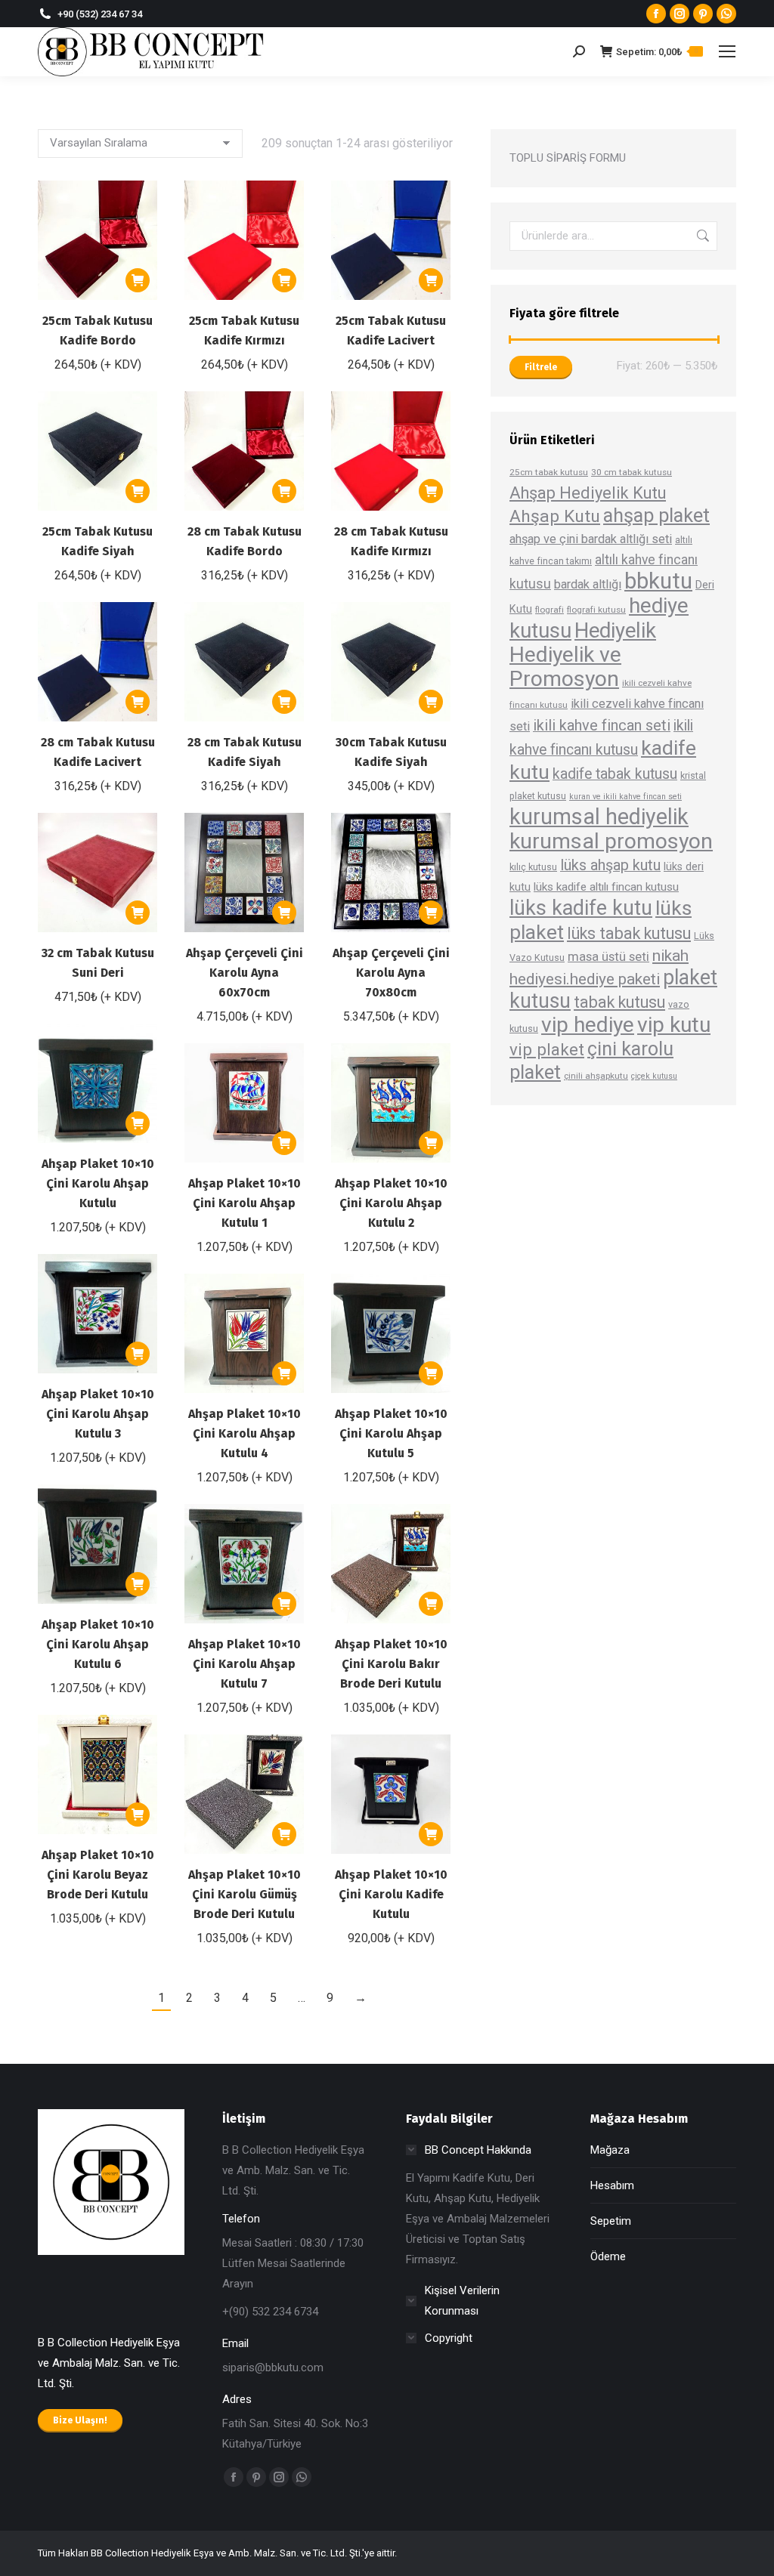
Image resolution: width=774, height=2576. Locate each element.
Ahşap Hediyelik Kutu (588, 493)
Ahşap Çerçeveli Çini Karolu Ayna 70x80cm (391, 973)
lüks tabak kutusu (629, 933)
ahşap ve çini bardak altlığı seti (591, 539)
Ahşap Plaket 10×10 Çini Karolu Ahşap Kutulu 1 (245, 1203)
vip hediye (588, 1025)
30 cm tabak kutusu (632, 472)
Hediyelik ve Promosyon (565, 667)
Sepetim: (657, 52)
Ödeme (608, 2256)
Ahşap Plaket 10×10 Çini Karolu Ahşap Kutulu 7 (245, 1664)
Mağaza (610, 2150)
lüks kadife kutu (581, 908)
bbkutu (658, 581)
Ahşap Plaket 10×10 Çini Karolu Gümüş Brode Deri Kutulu (245, 1894)
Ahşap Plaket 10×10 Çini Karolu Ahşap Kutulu (98, 1183)
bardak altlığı (588, 584)
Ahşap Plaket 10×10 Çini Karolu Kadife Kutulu (391, 1894)
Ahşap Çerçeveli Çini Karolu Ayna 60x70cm (245, 973)
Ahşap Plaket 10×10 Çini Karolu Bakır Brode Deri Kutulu (391, 1664)
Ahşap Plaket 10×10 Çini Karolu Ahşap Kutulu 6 (98, 1644)
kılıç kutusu (533, 867)
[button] (138, 280)
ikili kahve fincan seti (602, 726)
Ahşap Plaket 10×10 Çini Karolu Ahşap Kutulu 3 (98, 1414)
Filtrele (541, 367)
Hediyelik (615, 631)
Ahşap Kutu (555, 516)
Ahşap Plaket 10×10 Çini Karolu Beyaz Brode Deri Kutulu (98, 1875)
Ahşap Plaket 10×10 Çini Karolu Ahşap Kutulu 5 (391, 1433)
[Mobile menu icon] (727, 51)
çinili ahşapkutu (596, 1076)
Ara (701, 236)
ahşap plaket (656, 515)
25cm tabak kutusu (549, 472)
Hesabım (612, 2185)
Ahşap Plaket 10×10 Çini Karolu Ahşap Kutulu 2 (391, 1203)
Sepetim (611, 2221)
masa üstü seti (608, 956)
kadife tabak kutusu (615, 774)
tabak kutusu (619, 1002)
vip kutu (674, 1025)
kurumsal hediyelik (599, 817)
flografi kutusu (596, 610)
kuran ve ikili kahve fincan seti (625, 797)
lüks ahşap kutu (610, 865)
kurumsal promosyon (611, 841)
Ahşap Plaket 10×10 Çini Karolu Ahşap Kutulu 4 (245, 1433)
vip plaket (547, 1049)
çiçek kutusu (654, 1076)
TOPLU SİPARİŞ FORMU (568, 158)
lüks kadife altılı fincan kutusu (606, 887)
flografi (550, 610)
